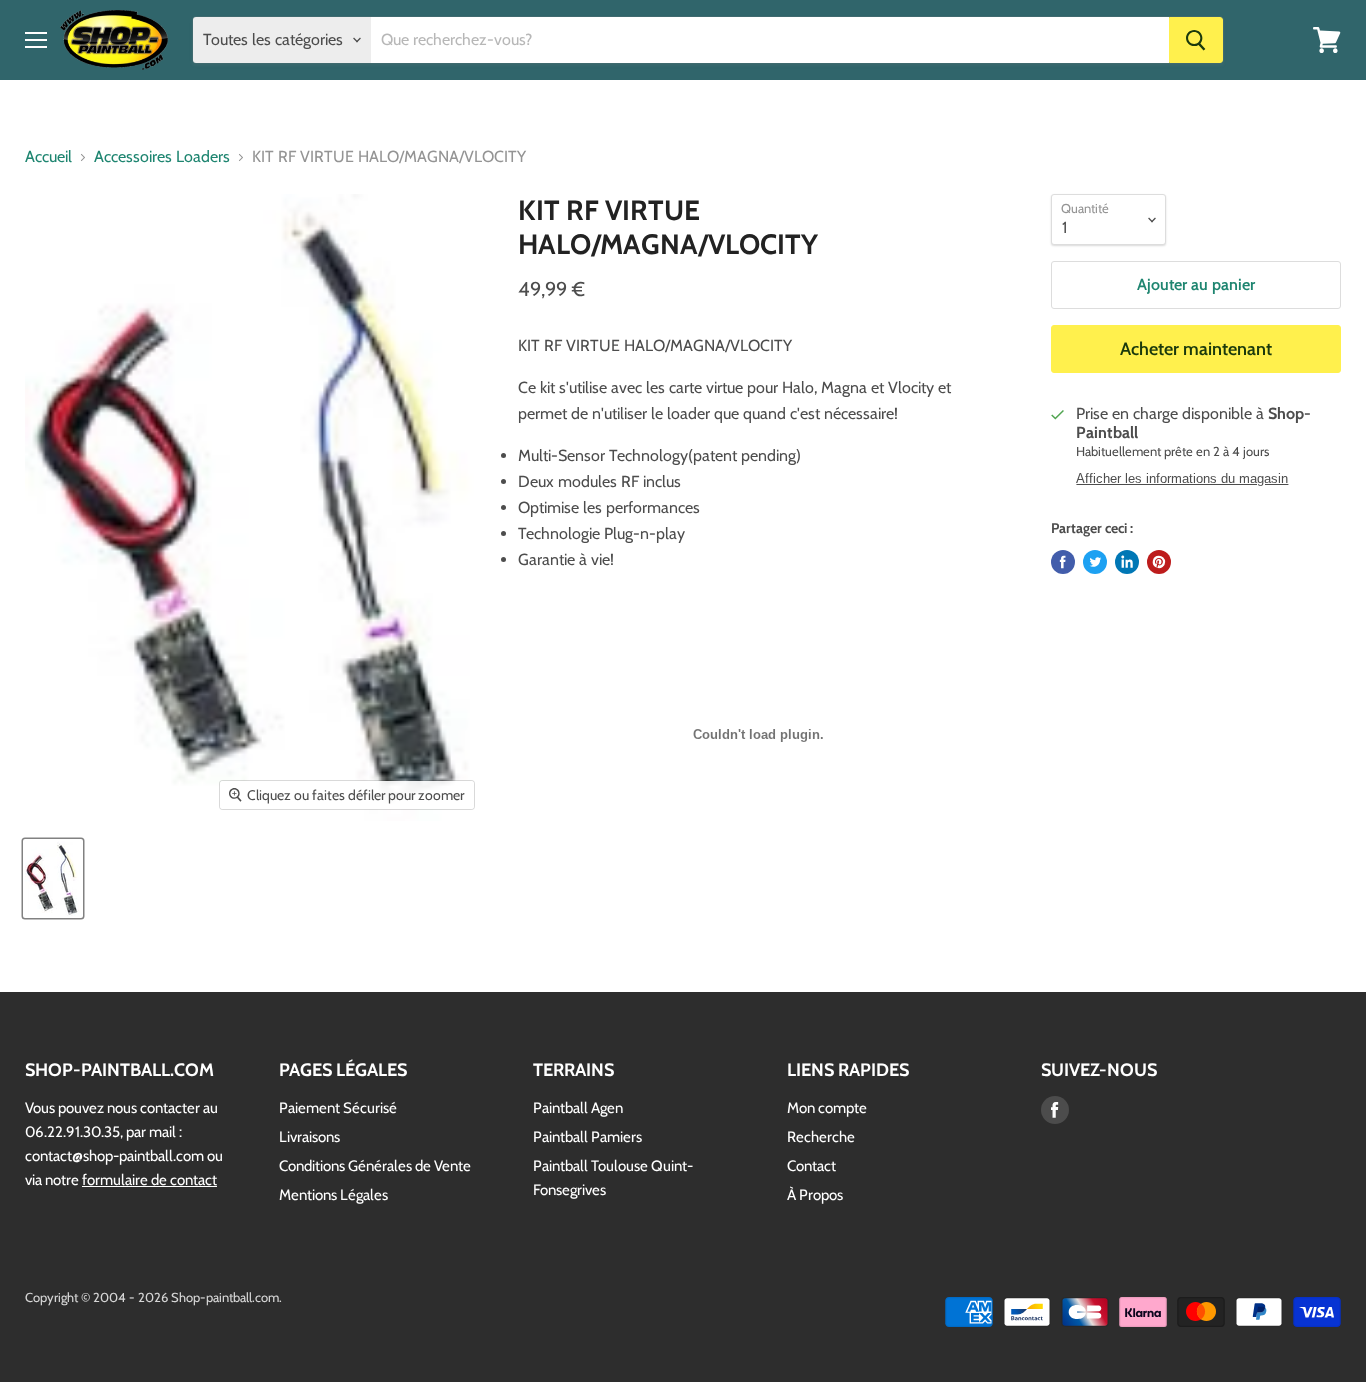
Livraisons (309, 1137)
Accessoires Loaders (162, 157)
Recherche (821, 1137)
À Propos (815, 1195)
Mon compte (827, 1108)
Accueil (48, 157)
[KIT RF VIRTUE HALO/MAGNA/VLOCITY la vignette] (53, 878)
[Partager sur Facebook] (1063, 562)
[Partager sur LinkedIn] (1127, 562)
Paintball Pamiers (587, 1137)
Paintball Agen (578, 1108)
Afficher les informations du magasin (1182, 479)
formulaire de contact (149, 1180)
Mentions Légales (333, 1195)
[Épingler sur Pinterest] (1159, 562)
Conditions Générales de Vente (375, 1166)
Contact (811, 1166)
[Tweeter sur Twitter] (1095, 562)
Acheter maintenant (1196, 349)
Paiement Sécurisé (338, 1108)
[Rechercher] (1196, 40)
